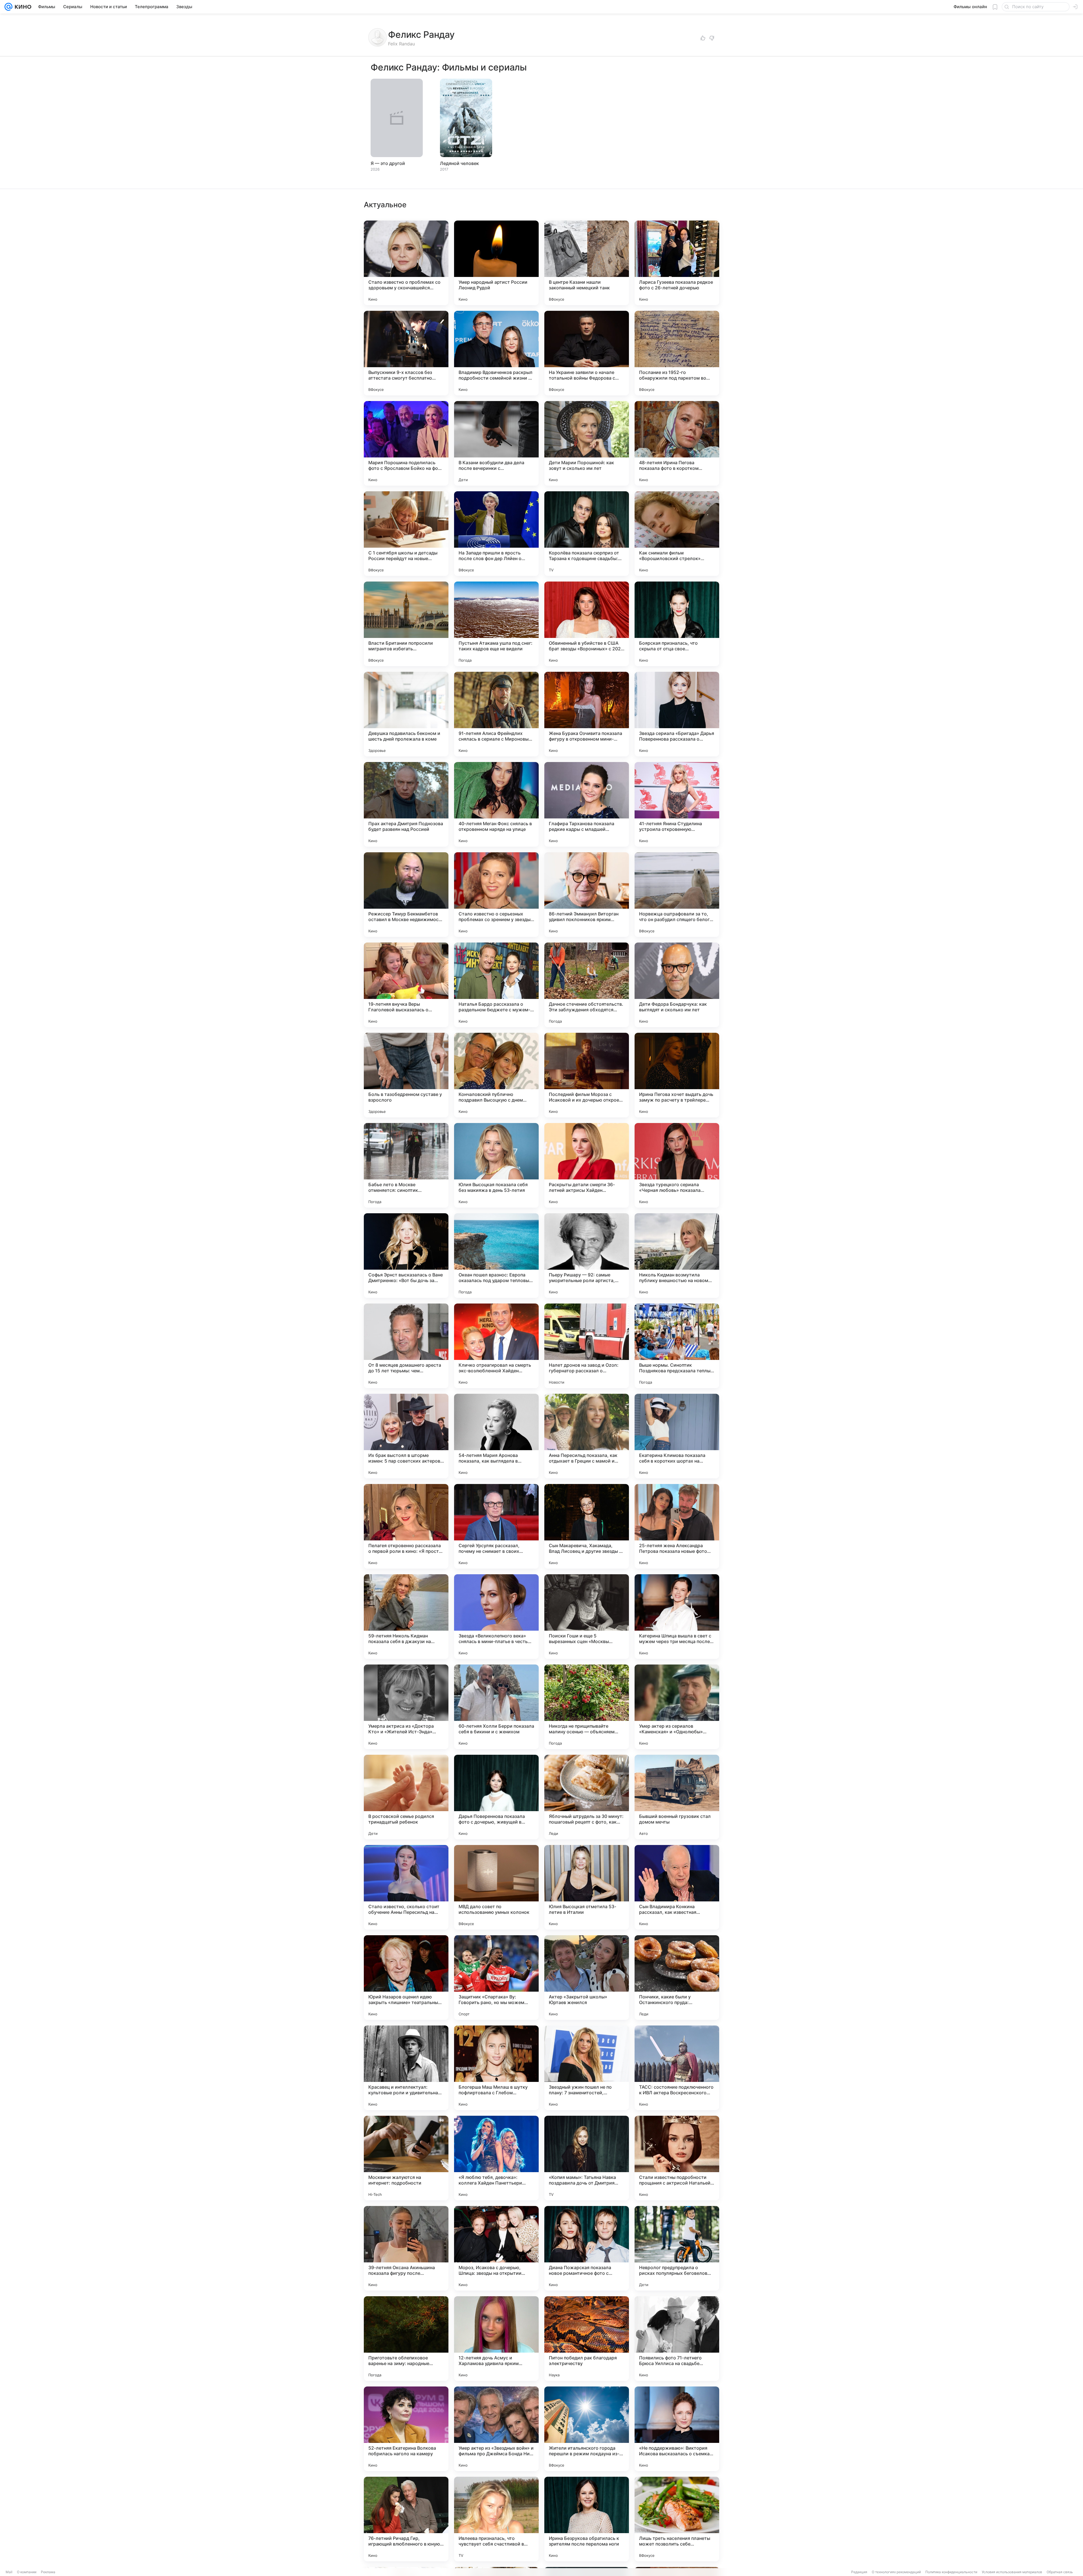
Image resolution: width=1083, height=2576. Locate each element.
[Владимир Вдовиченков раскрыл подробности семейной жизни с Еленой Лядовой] (496, 353)
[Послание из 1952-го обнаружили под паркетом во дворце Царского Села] (677, 353)
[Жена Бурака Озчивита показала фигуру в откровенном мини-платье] (587, 714)
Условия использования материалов (1012, 2572)
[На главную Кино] (22, 7)
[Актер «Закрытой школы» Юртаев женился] (587, 1978)
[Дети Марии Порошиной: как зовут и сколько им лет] (587, 443)
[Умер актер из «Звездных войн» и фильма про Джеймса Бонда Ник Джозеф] (496, 2429)
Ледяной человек (459, 163)
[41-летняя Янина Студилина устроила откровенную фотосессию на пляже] (677, 804)
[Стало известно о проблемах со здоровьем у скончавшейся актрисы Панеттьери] (406, 263)
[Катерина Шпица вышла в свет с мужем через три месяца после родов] (677, 1617)
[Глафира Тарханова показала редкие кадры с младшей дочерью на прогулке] (587, 804)
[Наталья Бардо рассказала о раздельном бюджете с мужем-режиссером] (496, 985)
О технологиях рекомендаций (896, 2572)
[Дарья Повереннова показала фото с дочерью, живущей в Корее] (496, 1797)
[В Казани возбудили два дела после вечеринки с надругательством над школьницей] (496, 443)
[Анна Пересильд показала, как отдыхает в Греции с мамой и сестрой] (587, 1436)
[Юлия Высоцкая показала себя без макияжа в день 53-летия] (496, 1165)
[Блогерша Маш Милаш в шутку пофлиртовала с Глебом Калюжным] (496, 2068)
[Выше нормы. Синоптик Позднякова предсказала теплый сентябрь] (677, 1346)
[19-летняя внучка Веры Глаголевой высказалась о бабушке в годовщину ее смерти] (406, 985)
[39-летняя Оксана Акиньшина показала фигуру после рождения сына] (406, 2248)
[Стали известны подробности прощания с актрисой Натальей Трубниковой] (677, 2158)
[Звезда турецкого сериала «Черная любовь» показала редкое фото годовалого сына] (677, 1165)
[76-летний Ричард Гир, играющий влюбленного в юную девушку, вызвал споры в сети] (406, 2519)
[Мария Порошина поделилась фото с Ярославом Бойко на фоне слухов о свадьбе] (406, 443)
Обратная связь (1060, 2572)
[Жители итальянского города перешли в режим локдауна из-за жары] (587, 2429)
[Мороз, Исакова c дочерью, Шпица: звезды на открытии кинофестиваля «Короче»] (496, 2248)
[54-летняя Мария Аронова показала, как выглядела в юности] (496, 1436)
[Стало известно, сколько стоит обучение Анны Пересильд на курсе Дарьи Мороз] (406, 1887)
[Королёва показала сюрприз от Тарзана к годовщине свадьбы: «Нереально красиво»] (587, 534)
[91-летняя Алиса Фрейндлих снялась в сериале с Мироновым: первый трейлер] (496, 714)
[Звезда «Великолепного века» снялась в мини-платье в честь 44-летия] (496, 1617)
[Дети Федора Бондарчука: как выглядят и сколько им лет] (677, 985)
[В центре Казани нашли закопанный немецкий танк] (587, 263)
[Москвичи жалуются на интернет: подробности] (406, 2158)
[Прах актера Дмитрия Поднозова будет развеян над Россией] (406, 804)
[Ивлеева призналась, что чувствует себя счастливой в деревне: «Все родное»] (496, 2519)
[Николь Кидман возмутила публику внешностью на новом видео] (677, 1256)
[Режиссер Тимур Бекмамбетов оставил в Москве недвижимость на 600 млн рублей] (406, 895)
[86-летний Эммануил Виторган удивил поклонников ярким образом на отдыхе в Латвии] (587, 895)
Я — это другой (388, 163)
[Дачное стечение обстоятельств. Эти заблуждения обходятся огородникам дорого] (587, 985)
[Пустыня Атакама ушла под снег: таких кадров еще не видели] (496, 624)
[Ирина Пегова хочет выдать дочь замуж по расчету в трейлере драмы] (677, 1075)
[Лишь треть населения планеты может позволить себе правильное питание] (677, 2519)
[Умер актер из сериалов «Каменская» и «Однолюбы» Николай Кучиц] (677, 1707)
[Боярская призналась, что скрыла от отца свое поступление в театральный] (677, 624)
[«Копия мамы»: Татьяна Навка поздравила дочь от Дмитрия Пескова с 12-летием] (587, 2158)
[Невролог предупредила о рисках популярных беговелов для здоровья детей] (677, 2248)
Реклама (48, 2572)
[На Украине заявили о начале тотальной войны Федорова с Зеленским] (587, 353)
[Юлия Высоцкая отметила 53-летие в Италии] (587, 1887)
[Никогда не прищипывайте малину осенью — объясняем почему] (587, 1707)
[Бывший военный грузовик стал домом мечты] (677, 1797)
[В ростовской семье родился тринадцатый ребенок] (406, 1797)
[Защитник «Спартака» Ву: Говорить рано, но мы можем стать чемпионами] (496, 1978)
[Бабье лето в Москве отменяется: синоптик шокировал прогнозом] (406, 1165)
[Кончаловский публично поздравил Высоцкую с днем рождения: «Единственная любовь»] (496, 1075)
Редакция (859, 2572)
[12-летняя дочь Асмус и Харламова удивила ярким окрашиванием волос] (496, 2339)
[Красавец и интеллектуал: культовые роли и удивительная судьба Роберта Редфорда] (406, 2068)
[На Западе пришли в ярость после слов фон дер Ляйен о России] (496, 534)
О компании (27, 2572)
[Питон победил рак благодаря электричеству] (587, 2339)
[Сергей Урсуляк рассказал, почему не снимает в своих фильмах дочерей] (496, 1526)
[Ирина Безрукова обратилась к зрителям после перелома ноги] (587, 2519)
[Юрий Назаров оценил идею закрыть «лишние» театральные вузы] (406, 1978)
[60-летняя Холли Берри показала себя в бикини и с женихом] (496, 1707)
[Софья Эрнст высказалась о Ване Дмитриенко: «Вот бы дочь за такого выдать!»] (406, 1256)
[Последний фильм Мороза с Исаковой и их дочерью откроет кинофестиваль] (587, 1075)
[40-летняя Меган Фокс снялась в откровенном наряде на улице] (496, 804)
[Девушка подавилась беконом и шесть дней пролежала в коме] (406, 714)
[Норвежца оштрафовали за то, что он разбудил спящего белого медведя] (677, 895)
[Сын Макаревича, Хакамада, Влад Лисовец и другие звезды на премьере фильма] (587, 1526)
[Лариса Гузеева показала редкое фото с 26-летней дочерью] (677, 263)
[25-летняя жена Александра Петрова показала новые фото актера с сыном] (677, 1526)
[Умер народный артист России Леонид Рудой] (496, 263)
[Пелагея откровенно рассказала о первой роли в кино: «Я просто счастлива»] (406, 1526)
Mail (9, 2572)
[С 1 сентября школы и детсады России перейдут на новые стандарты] (406, 534)
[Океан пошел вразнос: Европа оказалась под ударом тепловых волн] (496, 1256)
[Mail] (8, 7)
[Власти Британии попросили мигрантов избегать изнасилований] (406, 624)
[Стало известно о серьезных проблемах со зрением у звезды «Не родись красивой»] (496, 895)
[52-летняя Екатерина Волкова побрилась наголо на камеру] (406, 2429)
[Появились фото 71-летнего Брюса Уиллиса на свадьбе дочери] (677, 2339)
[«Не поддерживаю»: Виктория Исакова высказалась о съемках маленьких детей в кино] (677, 2429)
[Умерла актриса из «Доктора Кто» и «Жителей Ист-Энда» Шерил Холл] (406, 1707)
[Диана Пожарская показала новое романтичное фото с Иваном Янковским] (587, 2248)
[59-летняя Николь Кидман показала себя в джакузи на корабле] (406, 1617)
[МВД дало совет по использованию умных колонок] (496, 1887)
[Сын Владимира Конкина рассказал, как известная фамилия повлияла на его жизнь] (677, 1887)
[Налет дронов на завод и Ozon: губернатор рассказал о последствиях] (587, 1346)
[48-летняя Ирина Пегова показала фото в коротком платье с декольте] (677, 443)
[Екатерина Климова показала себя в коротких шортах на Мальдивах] (677, 1436)
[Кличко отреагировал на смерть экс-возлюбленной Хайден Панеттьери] (496, 1346)
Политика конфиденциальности (951, 2572)
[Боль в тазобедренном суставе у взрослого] (406, 1075)
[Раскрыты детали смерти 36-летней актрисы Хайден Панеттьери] (587, 1165)
